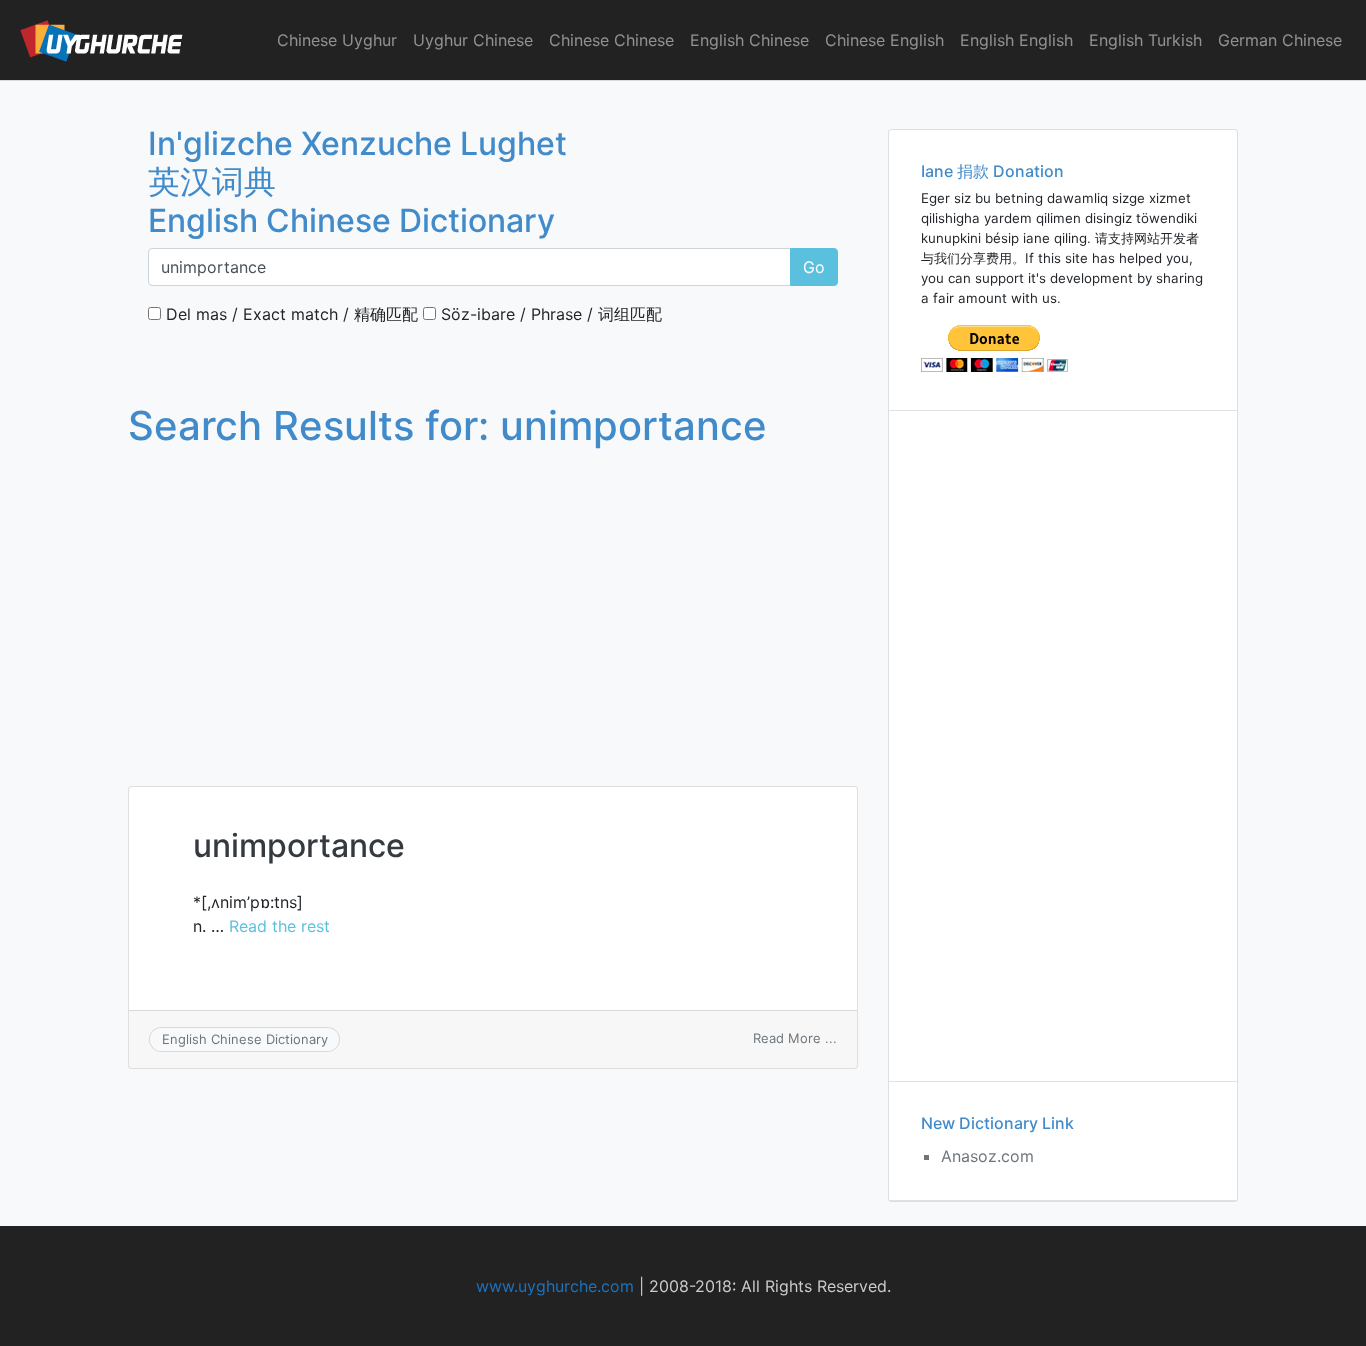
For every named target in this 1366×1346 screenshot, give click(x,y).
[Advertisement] (493, 598)
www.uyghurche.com (555, 1286)
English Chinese (749, 40)
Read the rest (279, 926)
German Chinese (1280, 40)
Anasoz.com (987, 1156)
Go (814, 267)
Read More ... (795, 1038)
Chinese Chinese (611, 40)
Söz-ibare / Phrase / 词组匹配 (549, 314)
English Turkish (1145, 40)
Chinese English (884, 40)
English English (1016, 40)
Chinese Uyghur (337, 40)
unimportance (299, 845)
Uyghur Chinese (473, 40)
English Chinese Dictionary (245, 1039)
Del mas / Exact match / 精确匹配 (289, 314)
